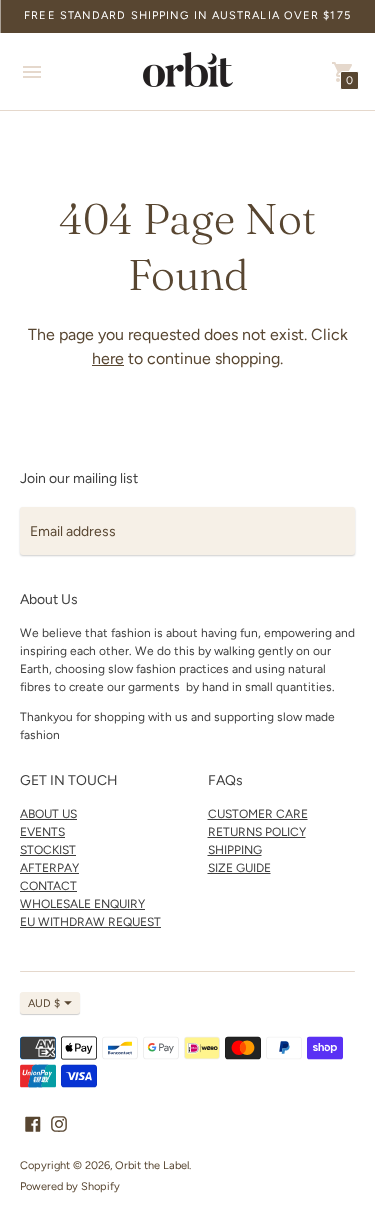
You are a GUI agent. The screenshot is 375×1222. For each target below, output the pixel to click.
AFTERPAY (49, 868)
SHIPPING (235, 850)
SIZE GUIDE (239, 868)
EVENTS (42, 832)
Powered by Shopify (70, 1186)
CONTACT (48, 886)
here (108, 358)
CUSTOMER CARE (258, 814)
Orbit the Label (152, 1165)
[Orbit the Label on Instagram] (59, 1122)
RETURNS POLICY (257, 832)
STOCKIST (48, 850)
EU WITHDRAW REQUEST (90, 922)
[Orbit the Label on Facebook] (33, 1122)
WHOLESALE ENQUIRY (82, 904)
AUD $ (44, 1003)
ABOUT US (48, 814)
